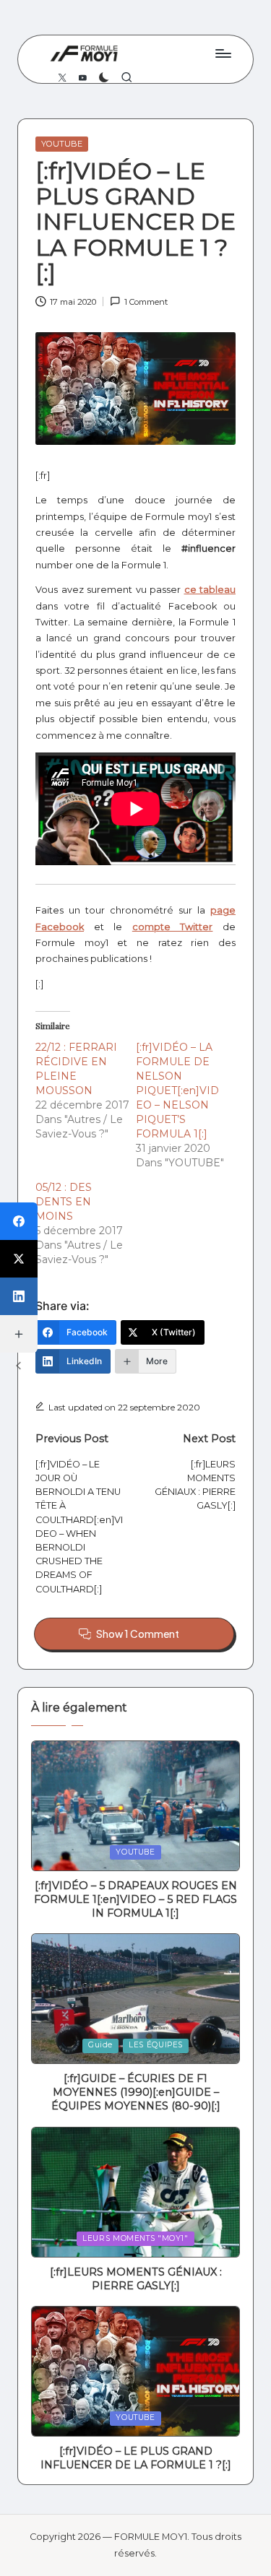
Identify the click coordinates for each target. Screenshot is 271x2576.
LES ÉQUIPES (156, 2045)
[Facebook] (19, 1221)
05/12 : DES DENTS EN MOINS (64, 1202)
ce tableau (210, 590)
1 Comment (146, 302)
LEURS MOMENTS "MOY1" (135, 2238)
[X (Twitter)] (19, 1259)
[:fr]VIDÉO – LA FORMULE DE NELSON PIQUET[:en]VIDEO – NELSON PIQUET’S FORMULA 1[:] (177, 1090)
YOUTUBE (62, 144)
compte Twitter (173, 927)
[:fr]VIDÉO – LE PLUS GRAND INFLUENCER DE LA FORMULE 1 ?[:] (136, 2458)
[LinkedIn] (19, 1296)
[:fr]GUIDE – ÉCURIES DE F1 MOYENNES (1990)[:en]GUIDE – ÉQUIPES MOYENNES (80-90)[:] (136, 2092)
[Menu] (223, 53)
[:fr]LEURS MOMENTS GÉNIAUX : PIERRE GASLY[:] (136, 2279)
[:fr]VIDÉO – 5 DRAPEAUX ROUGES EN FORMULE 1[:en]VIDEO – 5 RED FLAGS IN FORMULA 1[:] (135, 1899)
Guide (100, 2045)
